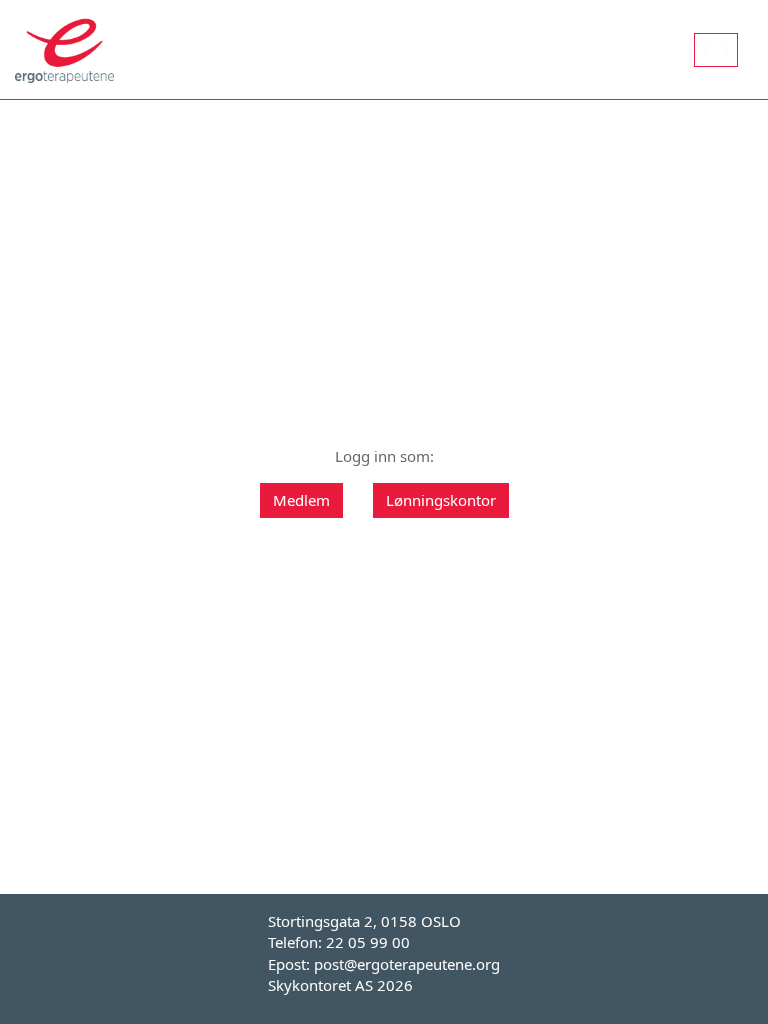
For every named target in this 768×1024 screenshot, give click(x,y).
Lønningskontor (441, 500)
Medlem (301, 500)
